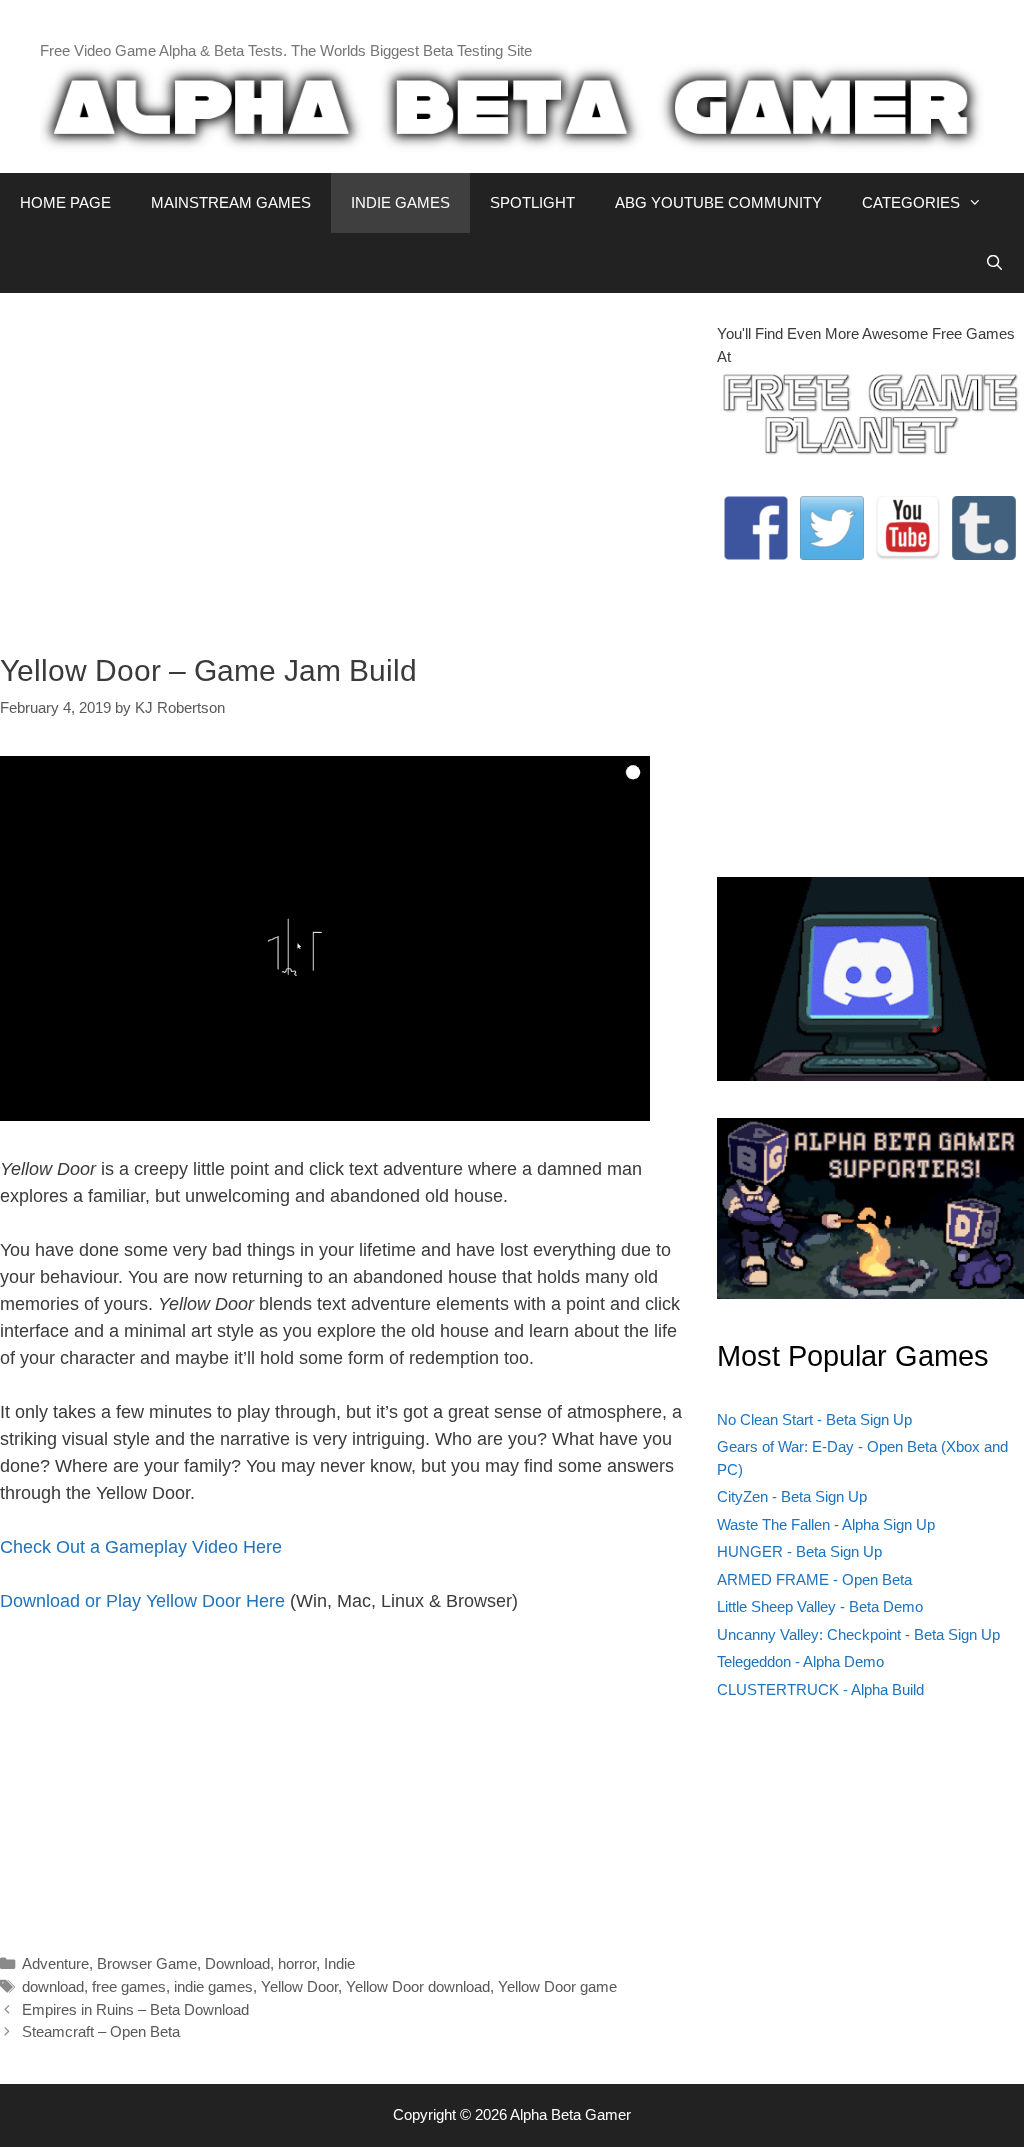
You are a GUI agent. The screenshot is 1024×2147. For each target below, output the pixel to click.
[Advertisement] (343, 463)
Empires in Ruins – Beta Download (135, 2009)
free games (129, 1986)
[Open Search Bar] (994, 263)
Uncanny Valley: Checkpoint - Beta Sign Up (858, 1634)
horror (297, 1963)
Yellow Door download (418, 1986)
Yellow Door (299, 1986)
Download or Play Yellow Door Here (142, 1601)
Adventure (55, 1963)
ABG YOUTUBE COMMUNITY (718, 202)
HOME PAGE (65, 202)
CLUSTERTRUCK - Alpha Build (820, 1689)
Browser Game (147, 1963)
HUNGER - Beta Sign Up (799, 1551)
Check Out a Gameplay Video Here (141, 1547)
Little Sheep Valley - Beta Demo (820, 1606)
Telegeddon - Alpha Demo (800, 1661)
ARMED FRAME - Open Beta (814, 1579)
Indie (339, 1963)
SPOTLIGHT (532, 202)
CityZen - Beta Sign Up (792, 1496)
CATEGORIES (911, 202)
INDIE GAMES (400, 202)
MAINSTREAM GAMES (231, 202)
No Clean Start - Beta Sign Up (814, 1419)
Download (237, 1963)
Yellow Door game (557, 1986)
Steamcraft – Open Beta (101, 2031)
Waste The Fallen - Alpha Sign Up (826, 1524)
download (53, 1986)
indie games (213, 1986)
